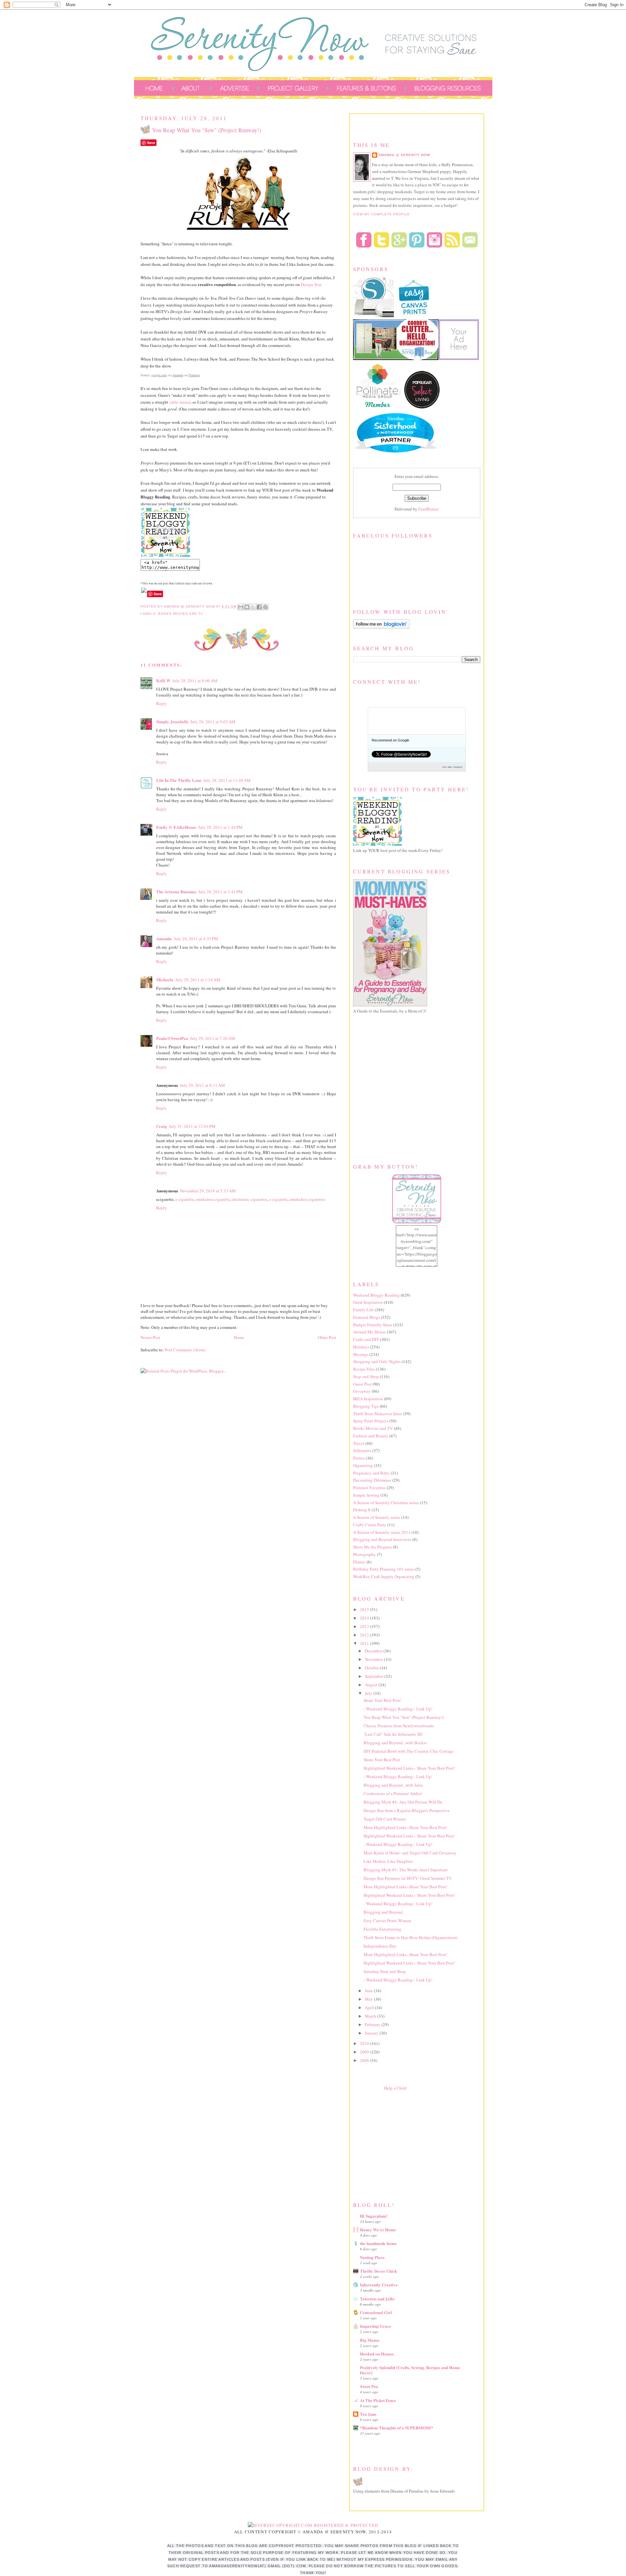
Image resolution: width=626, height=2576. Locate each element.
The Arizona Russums (176, 892)
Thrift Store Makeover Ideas (378, 1414)
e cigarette (185, 1199)
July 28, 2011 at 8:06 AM (195, 681)
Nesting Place (372, 2257)
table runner (180, 402)
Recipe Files (364, 1369)
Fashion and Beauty (371, 1436)
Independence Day (380, 1946)
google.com (159, 375)
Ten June (368, 2414)
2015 (365, 1609)
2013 (365, 1626)
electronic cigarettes (250, 1199)
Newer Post (150, 1337)
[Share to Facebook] (259, 607)
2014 (365, 1618)
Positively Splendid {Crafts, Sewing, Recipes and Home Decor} (410, 2370)
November (374, 1659)
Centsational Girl (376, 2312)
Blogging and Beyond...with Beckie (395, 1743)
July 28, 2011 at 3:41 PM (220, 892)
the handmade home (378, 2243)
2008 (365, 2060)
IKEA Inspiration (368, 1399)
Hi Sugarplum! (374, 2216)
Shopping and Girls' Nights (377, 1361)
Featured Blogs (366, 1317)
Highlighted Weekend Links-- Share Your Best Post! (409, 1768)
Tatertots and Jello (377, 2299)
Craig (162, 1126)
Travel (359, 1443)
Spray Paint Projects (371, 1421)
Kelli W (163, 680)
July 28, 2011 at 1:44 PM (220, 827)
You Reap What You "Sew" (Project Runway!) (404, 1717)
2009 (365, 2052)
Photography (365, 1554)
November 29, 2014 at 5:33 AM (208, 1191)
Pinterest (194, 375)
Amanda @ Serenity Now (404, 155)
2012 (365, 1635)
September (375, 1676)
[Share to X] (253, 607)
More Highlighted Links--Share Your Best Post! (405, 1827)
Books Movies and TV (181, 614)
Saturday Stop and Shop (385, 1971)
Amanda (178, 375)
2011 (365, 1643)
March (371, 2016)
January (372, 2033)
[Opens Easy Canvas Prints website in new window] (414, 316)
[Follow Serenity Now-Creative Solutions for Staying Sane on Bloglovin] (381, 627)
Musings (361, 1354)
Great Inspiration (368, 1302)
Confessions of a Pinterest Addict (393, 1793)
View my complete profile (381, 214)
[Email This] (241, 607)
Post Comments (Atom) (185, 1350)
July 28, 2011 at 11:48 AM (227, 780)
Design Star (311, 284)
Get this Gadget (453, 767)
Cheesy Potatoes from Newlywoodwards (399, 1726)
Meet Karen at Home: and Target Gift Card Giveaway (410, 1853)
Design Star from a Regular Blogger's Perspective (407, 1810)
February (373, 2024)
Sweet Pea (369, 2386)
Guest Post (362, 1384)
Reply (162, 703)
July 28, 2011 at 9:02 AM (213, 722)
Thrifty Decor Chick (379, 2271)
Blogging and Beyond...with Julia (393, 1785)
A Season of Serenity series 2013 (382, 1532)
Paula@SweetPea (172, 1038)
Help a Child (395, 2088)
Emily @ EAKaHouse (176, 827)
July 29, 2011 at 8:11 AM (202, 1085)
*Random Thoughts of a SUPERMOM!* (397, 2428)
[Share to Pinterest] (265, 607)
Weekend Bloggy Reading (376, 1295)
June (369, 1991)
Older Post (327, 1337)
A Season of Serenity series (377, 1517)
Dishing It (362, 1510)
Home (239, 1337)
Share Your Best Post (382, 1760)
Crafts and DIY (366, 1339)
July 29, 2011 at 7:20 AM (213, 1038)
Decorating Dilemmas (372, 1480)
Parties (359, 1458)
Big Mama (370, 2340)
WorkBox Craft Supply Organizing (384, 1576)
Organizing (363, 1465)
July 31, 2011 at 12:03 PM (192, 1126)
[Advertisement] (402, 2145)
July (369, 1693)
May (369, 1999)
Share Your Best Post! (382, 1700)
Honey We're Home (378, 2230)
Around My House (369, 1332)
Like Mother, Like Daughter (388, 1861)
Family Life (363, 1310)
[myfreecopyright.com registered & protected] (313, 2525)
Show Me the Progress (373, 1547)
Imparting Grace (376, 2326)
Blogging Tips (366, 1406)
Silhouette (362, 1450)
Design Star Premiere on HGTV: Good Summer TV (408, 1878)
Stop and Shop (366, 1376)
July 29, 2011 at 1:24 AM (198, 980)
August (372, 1685)
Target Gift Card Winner (385, 1819)
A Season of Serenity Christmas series (386, 1503)
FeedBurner (429, 509)
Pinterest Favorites (369, 1488)
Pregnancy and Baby (371, 1473)
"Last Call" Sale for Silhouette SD (393, 1734)
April (370, 2008)
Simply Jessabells (172, 721)
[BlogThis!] (247, 607)
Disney (359, 1562)
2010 (365, 2043)
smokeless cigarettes (307, 1199)
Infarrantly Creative (379, 2285)
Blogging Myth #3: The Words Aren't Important (406, 1870)
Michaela (165, 979)
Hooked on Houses (377, 2354)
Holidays (361, 1347)
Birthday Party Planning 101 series (384, 1569)
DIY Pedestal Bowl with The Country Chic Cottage (409, 1751)
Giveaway (362, 1391)
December (374, 1651)
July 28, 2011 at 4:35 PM (196, 939)
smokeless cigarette (213, 1199)
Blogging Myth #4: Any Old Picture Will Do (403, 1802)
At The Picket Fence (378, 2400)
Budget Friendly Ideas (373, 1325)
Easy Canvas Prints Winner (387, 1921)
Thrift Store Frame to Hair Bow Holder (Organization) (410, 1937)
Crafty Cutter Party (370, 1525)
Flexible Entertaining (382, 1929)
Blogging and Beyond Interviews (382, 1539)
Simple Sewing (366, 1495)
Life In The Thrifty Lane (179, 780)
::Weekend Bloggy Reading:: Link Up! (398, 1709)
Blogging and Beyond (383, 1912)
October (372, 1668)
